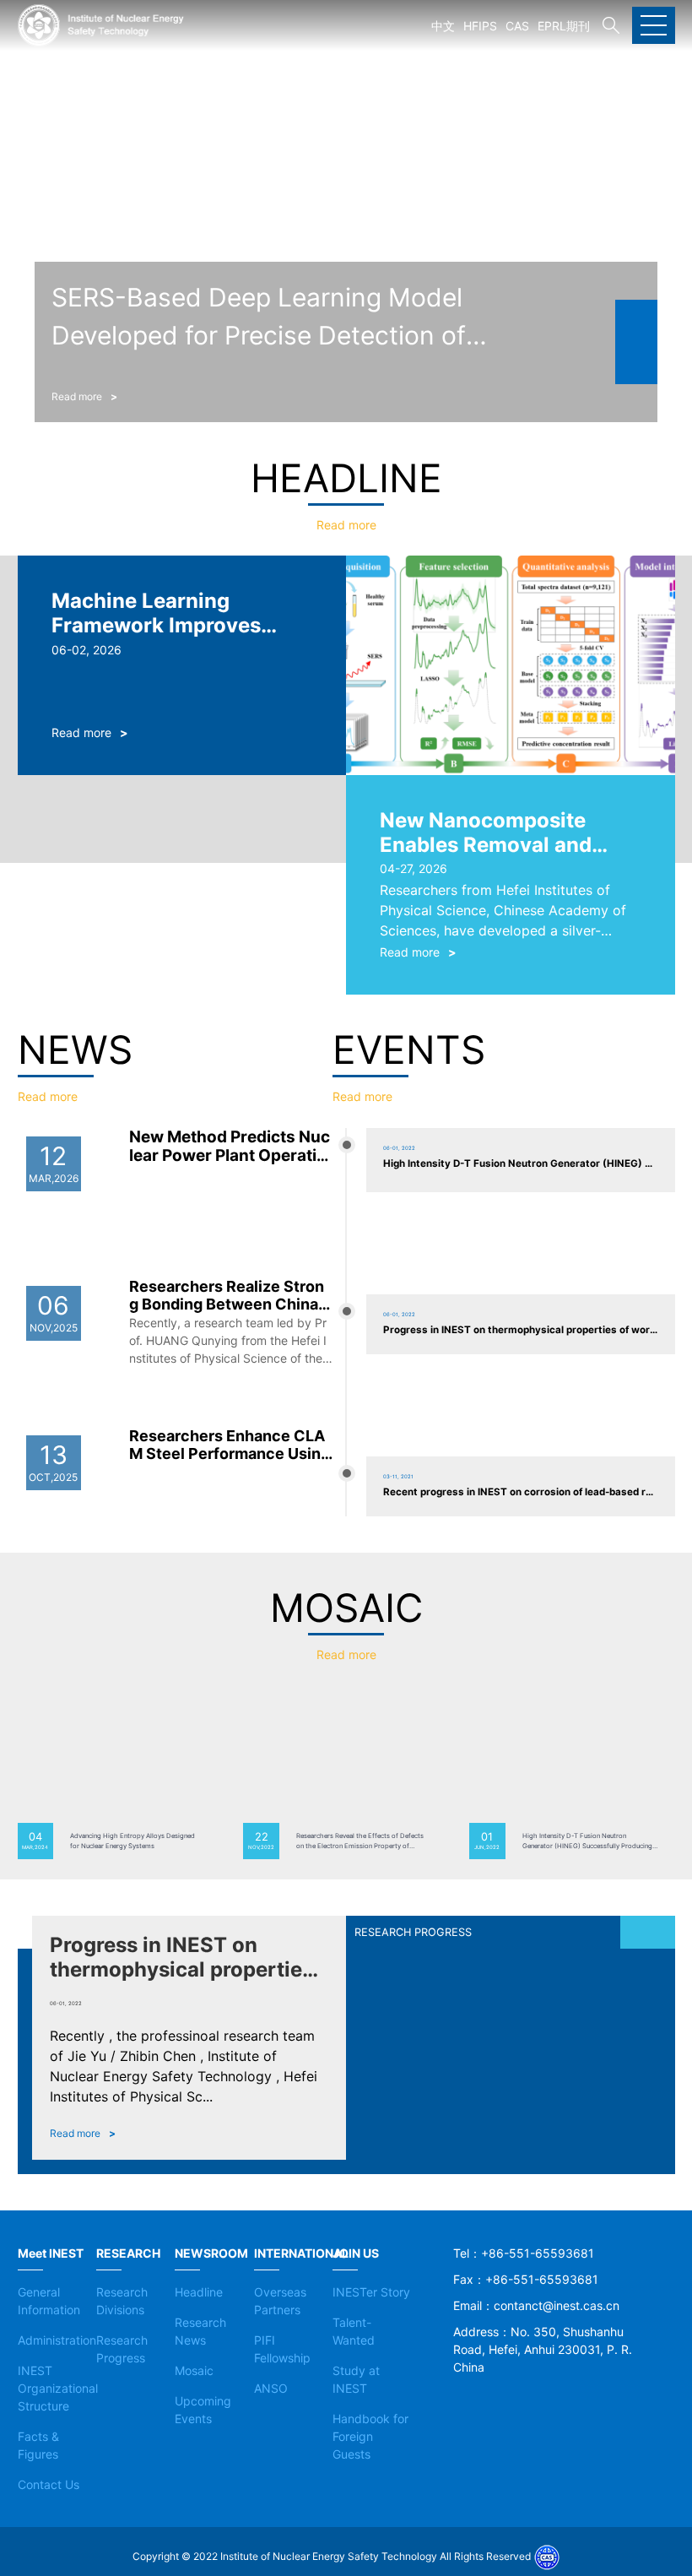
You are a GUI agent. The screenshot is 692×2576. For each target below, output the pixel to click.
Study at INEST (356, 2379)
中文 (443, 26)
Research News (200, 2331)
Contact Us (49, 2484)
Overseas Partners (280, 2301)
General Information (49, 2301)
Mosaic (194, 2370)
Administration (57, 2340)
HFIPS (480, 26)
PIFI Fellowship (282, 2349)
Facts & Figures (38, 2445)
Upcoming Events (203, 2410)
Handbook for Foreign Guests (370, 2436)
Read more (346, 525)
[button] (636, 321)
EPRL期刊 (564, 26)
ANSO (271, 2388)
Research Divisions (122, 2301)
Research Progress (122, 2349)
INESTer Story (371, 2292)
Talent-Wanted (354, 2331)
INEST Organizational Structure (58, 2388)
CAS (517, 26)
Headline (199, 2292)
